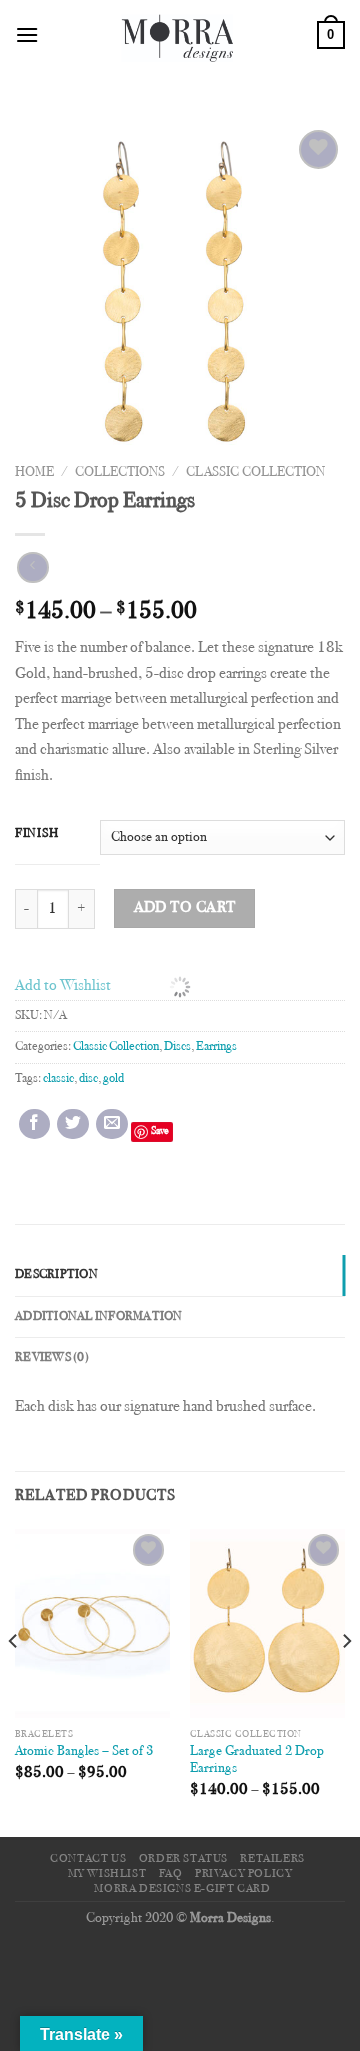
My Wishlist (107, 1874)
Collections (120, 473)
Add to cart (185, 908)
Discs (177, 1047)
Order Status (183, 1859)
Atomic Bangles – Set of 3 (84, 1752)
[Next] (346, 1681)
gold (113, 1079)
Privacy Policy (244, 1874)
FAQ (171, 1874)
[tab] (180, 1275)
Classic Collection (255, 473)
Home (34, 473)
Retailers (272, 1859)
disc (88, 1079)
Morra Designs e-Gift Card (182, 1889)
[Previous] (14, 1681)
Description (56, 1275)
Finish (36, 834)
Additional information (99, 1317)
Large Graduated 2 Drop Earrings (257, 1761)
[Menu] (27, 34)
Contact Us (88, 1859)
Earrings (216, 1047)
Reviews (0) (52, 1358)
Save (160, 1131)
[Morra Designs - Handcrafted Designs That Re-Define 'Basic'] (178, 35)
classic (58, 1079)
